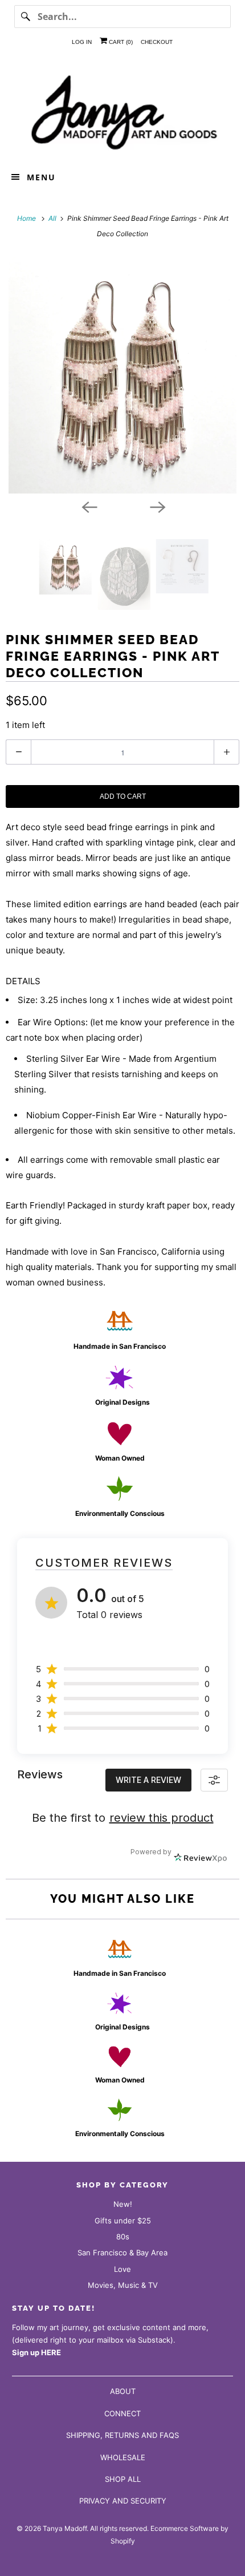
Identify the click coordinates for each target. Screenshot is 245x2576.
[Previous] (88, 506)
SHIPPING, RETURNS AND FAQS (122, 2435)
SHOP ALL (123, 2479)
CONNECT (122, 2413)
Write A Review (148, 1780)
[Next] (157, 506)
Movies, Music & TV (123, 2285)
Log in (82, 42)
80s (123, 2237)
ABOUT (123, 2391)
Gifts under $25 (123, 2221)
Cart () (120, 42)
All (53, 218)
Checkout (157, 42)
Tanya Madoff (65, 2528)
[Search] (26, 17)
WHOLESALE (123, 2457)
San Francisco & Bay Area (122, 2253)
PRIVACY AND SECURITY (123, 2501)
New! (123, 2204)
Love (122, 2269)
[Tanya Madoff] (123, 111)
